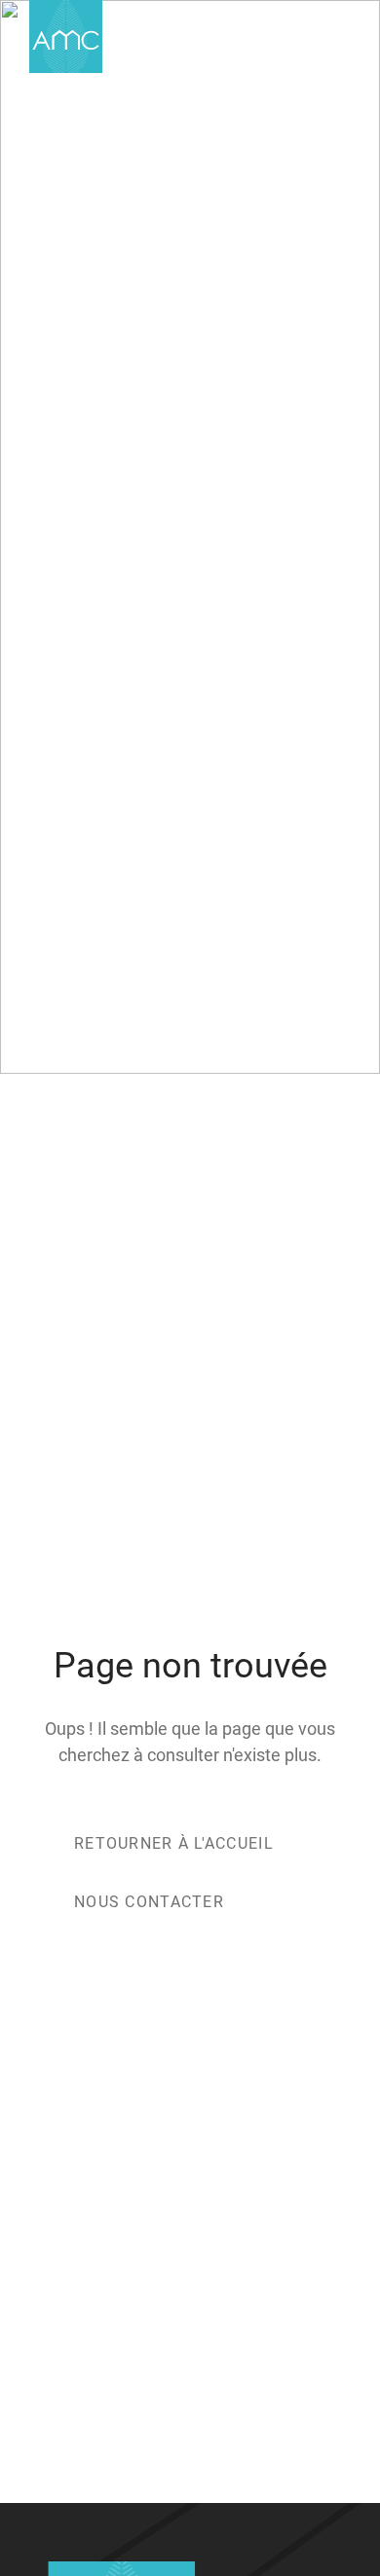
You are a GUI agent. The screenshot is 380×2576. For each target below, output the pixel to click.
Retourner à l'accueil (174, 1843)
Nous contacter (149, 1902)
